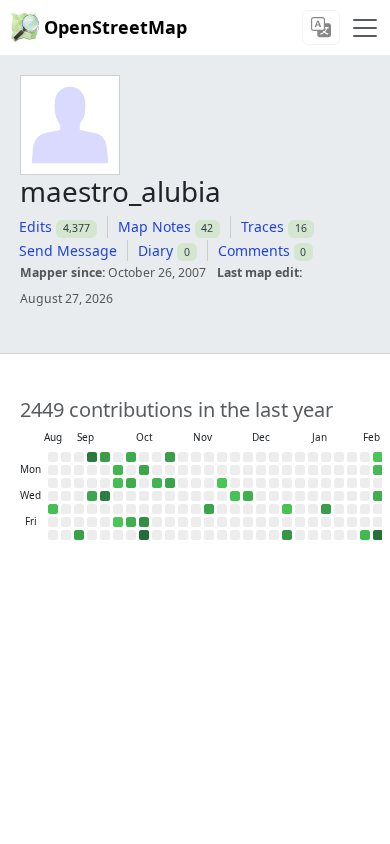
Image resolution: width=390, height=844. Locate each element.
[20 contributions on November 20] (209, 509)
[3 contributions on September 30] (118, 483)
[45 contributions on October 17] (144, 522)
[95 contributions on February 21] (378, 535)
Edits (35, 226)
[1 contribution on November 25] (222, 483)
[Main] (365, 28)
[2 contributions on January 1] (287, 509)
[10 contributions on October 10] (131, 522)
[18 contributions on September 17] (92, 496)
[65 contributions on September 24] (105, 496)
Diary (155, 250)
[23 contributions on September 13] (79, 535)
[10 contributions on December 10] (248, 496)
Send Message (68, 250)
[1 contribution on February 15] (378, 457)
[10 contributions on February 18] (378, 496)
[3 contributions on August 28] (53, 509)
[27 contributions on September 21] (105, 457)
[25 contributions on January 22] (326, 509)
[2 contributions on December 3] (235, 496)
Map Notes (154, 226)
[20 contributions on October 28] (170, 483)
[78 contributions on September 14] (92, 457)
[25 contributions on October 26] (170, 457)
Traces (262, 226)
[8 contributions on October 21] (157, 483)
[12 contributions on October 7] (131, 483)
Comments (254, 250)
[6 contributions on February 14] (365, 535)
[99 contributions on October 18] (144, 535)
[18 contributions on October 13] (144, 470)
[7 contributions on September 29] (118, 470)
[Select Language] (321, 27)
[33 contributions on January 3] (287, 535)
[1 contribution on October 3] (118, 522)
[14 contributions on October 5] (131, 457)
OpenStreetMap (115, 27)
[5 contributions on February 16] (378, 470)
